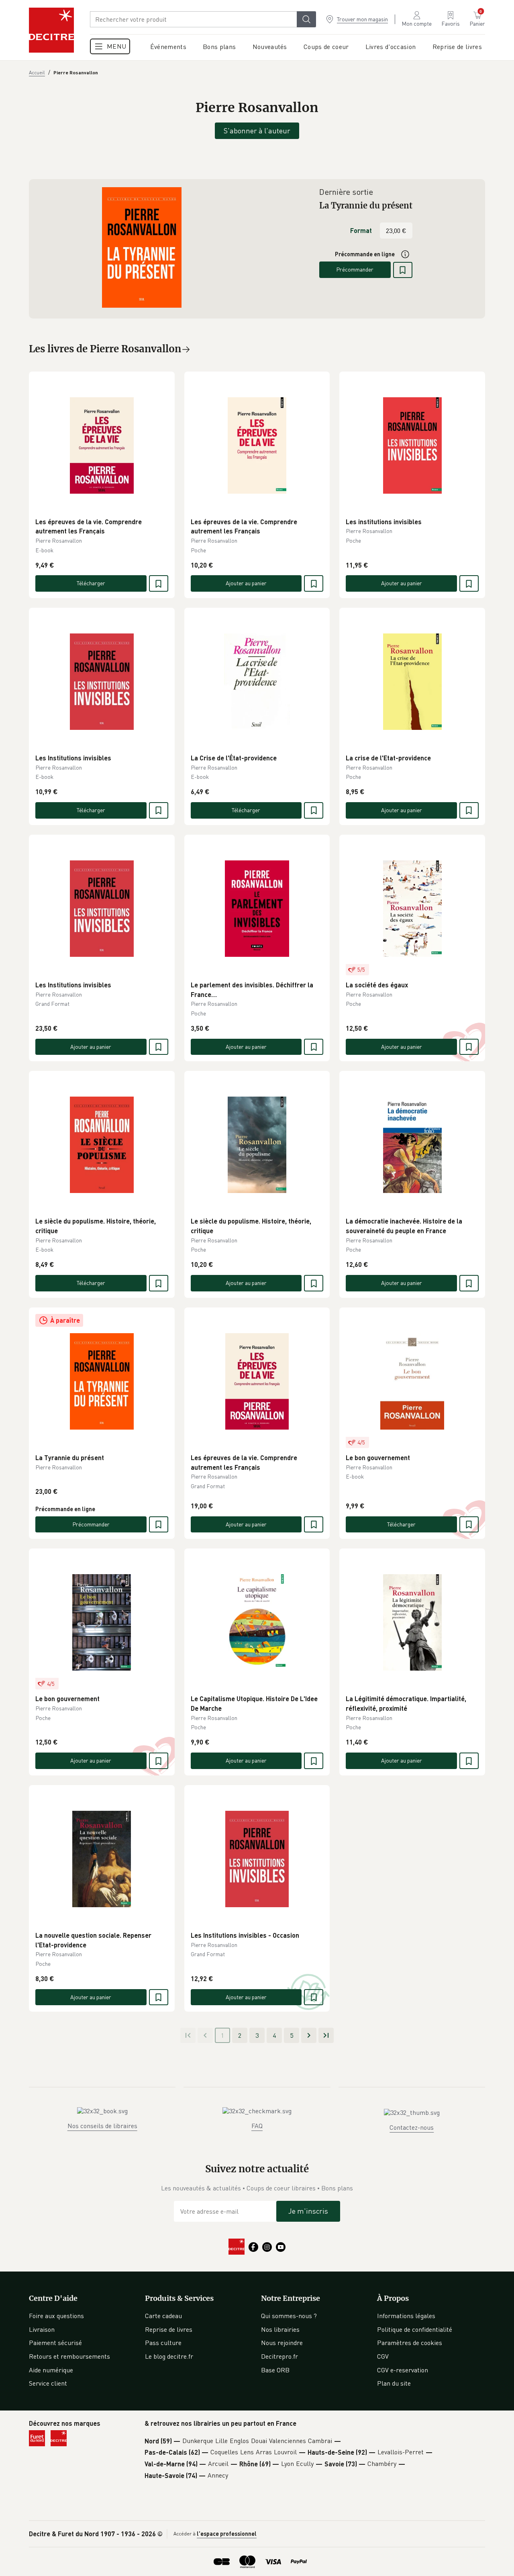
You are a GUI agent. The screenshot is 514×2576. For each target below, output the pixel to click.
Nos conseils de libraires (102, 2126)
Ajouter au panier (246, 583)
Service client (48, 2383)
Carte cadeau (163, 2316)
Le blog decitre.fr (169, 2356)
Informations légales (406, 2316)
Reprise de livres (169, 2329)
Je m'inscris (308, 2211)
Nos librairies (280, 2329)
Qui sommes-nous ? (289, 2316)
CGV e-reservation (403, 2370)
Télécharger (91, 583)
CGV (383, 2356)
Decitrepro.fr (279, 2356)
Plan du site (394, 2383)
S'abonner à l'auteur (257, 131)
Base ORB (275, 2370)
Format (361, 230)
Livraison (42, 2329)
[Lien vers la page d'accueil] (51, 30)
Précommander (355, 269)
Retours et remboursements (69, 2356)
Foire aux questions (56, 2316)
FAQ (257, 2126)
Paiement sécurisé (55, 2343)
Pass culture (163, 2343)
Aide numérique (51, 2370)
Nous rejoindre (282, 2343)
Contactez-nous (412, 2127)
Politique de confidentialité (415, 2329)
